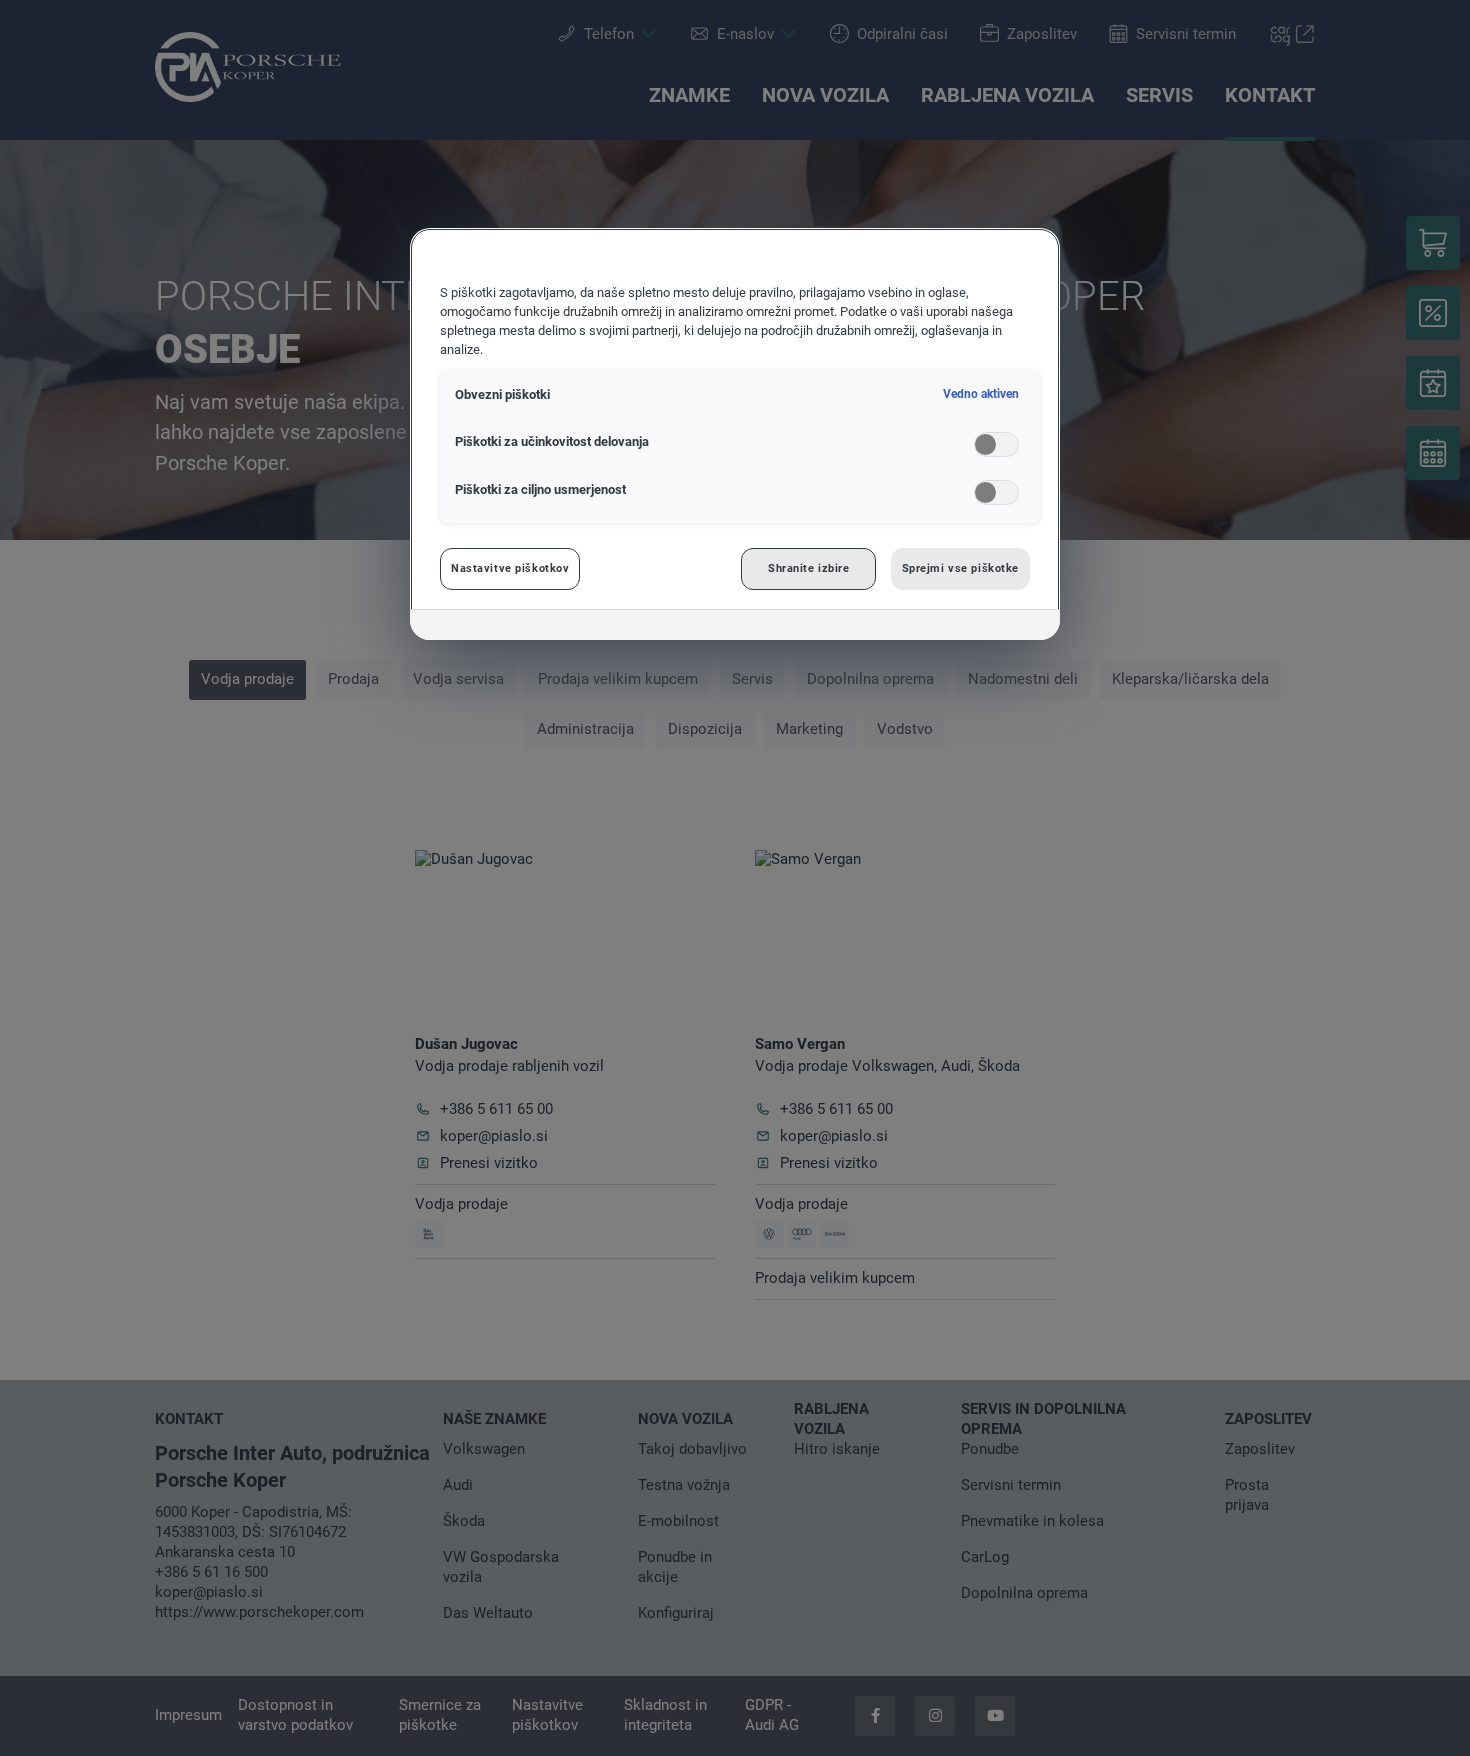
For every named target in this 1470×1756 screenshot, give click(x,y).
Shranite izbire (809, 568)
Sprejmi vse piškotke (960, 568)
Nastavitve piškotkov (510, 568)
